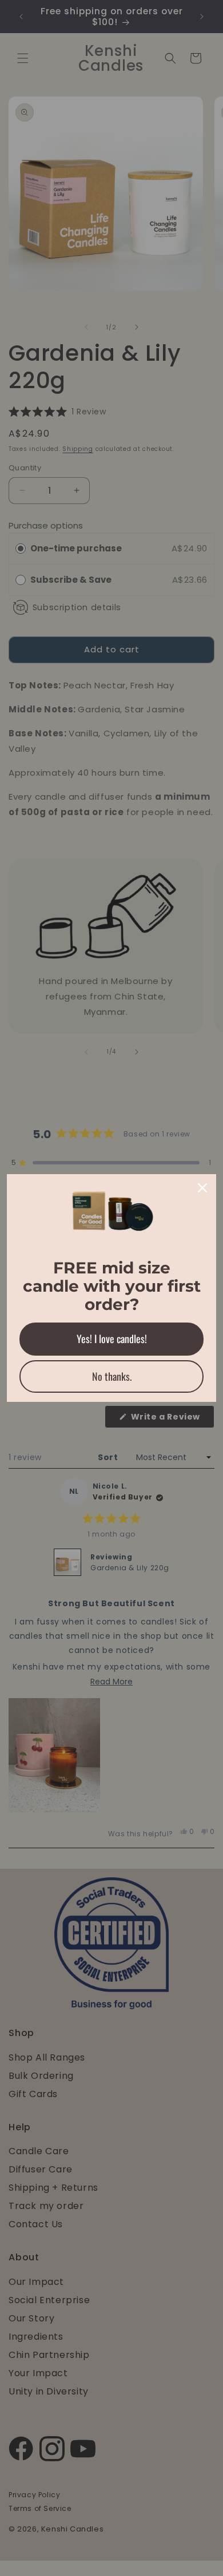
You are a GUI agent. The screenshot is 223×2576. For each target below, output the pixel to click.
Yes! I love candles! (112, 1339)
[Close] (202, 1188)
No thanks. (112, 1376)
